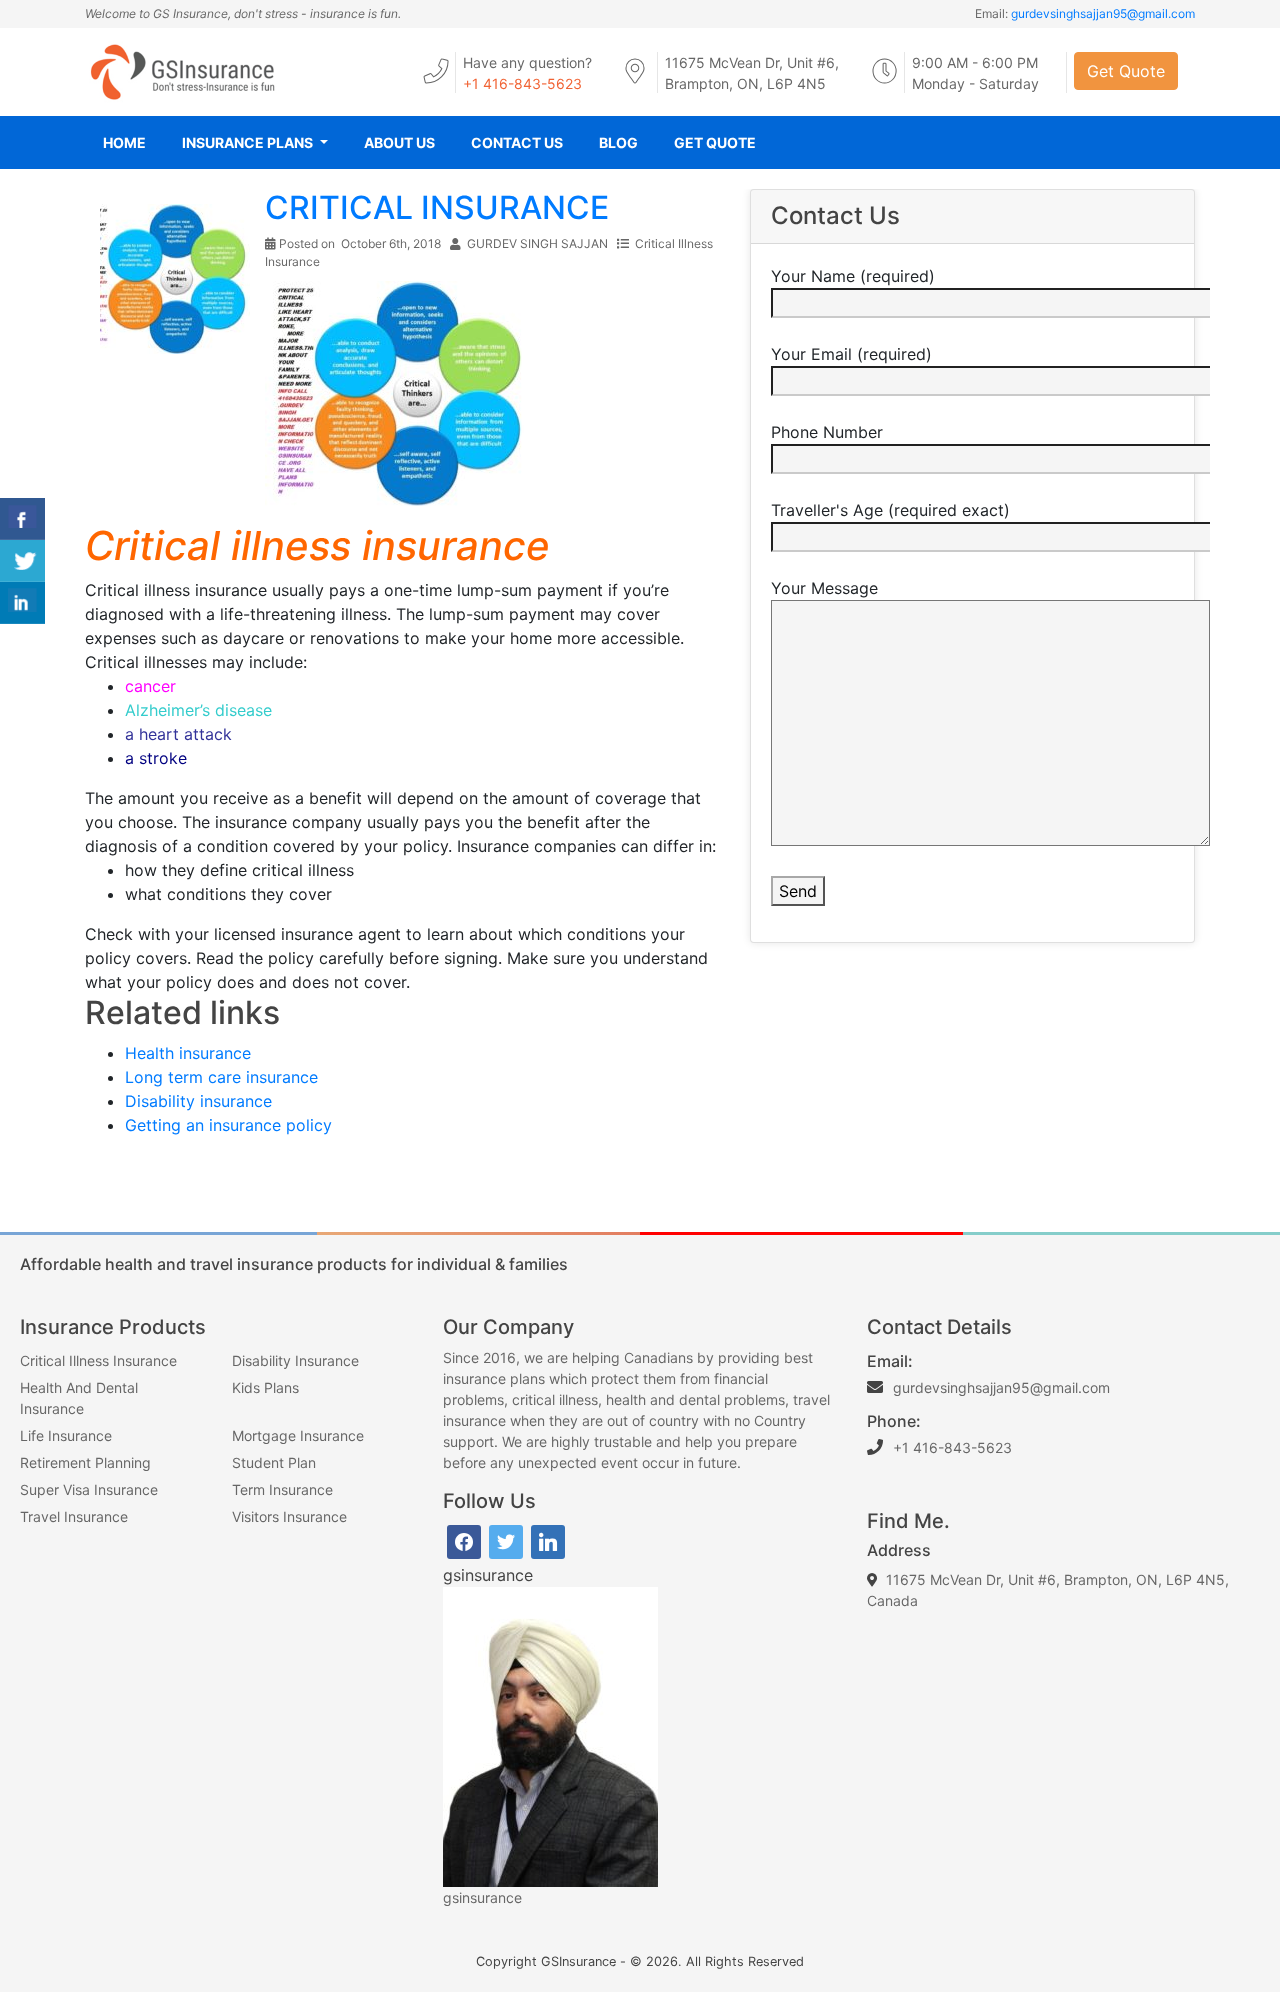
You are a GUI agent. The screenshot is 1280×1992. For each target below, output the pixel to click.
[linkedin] (548, 1540)
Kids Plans (265, 1387)
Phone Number (827, 432)
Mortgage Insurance (298, 1435)
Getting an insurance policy (228, 1125)
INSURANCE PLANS (249, 142)
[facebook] (464, 1540)
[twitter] (506, 1540)
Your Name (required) (853, 276)
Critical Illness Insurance (98, 1360)
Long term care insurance (221, 1077)
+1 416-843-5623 (522, 83)
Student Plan (274, 1462)
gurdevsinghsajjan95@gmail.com (1103, 13)
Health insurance (188, 1053)
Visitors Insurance (289, 1516)
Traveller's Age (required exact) (890, 510)
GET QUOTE (715, 142)
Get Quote (1126, 71)
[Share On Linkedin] (22, 603)
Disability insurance (198, 1101)
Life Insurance (66, 1435)
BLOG (618, 142)
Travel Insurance (74, 1516)
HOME (124, 142)
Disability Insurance (295, 1360)
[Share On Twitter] (22, 561)
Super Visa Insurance (89, 1489)
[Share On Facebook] (22, 519)
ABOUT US (399, 142)
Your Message (824, 588)
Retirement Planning (85, 1462)
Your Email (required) (851, 354)
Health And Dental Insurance (79, 1398)
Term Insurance (282, 1489)
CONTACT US (517, 142)
